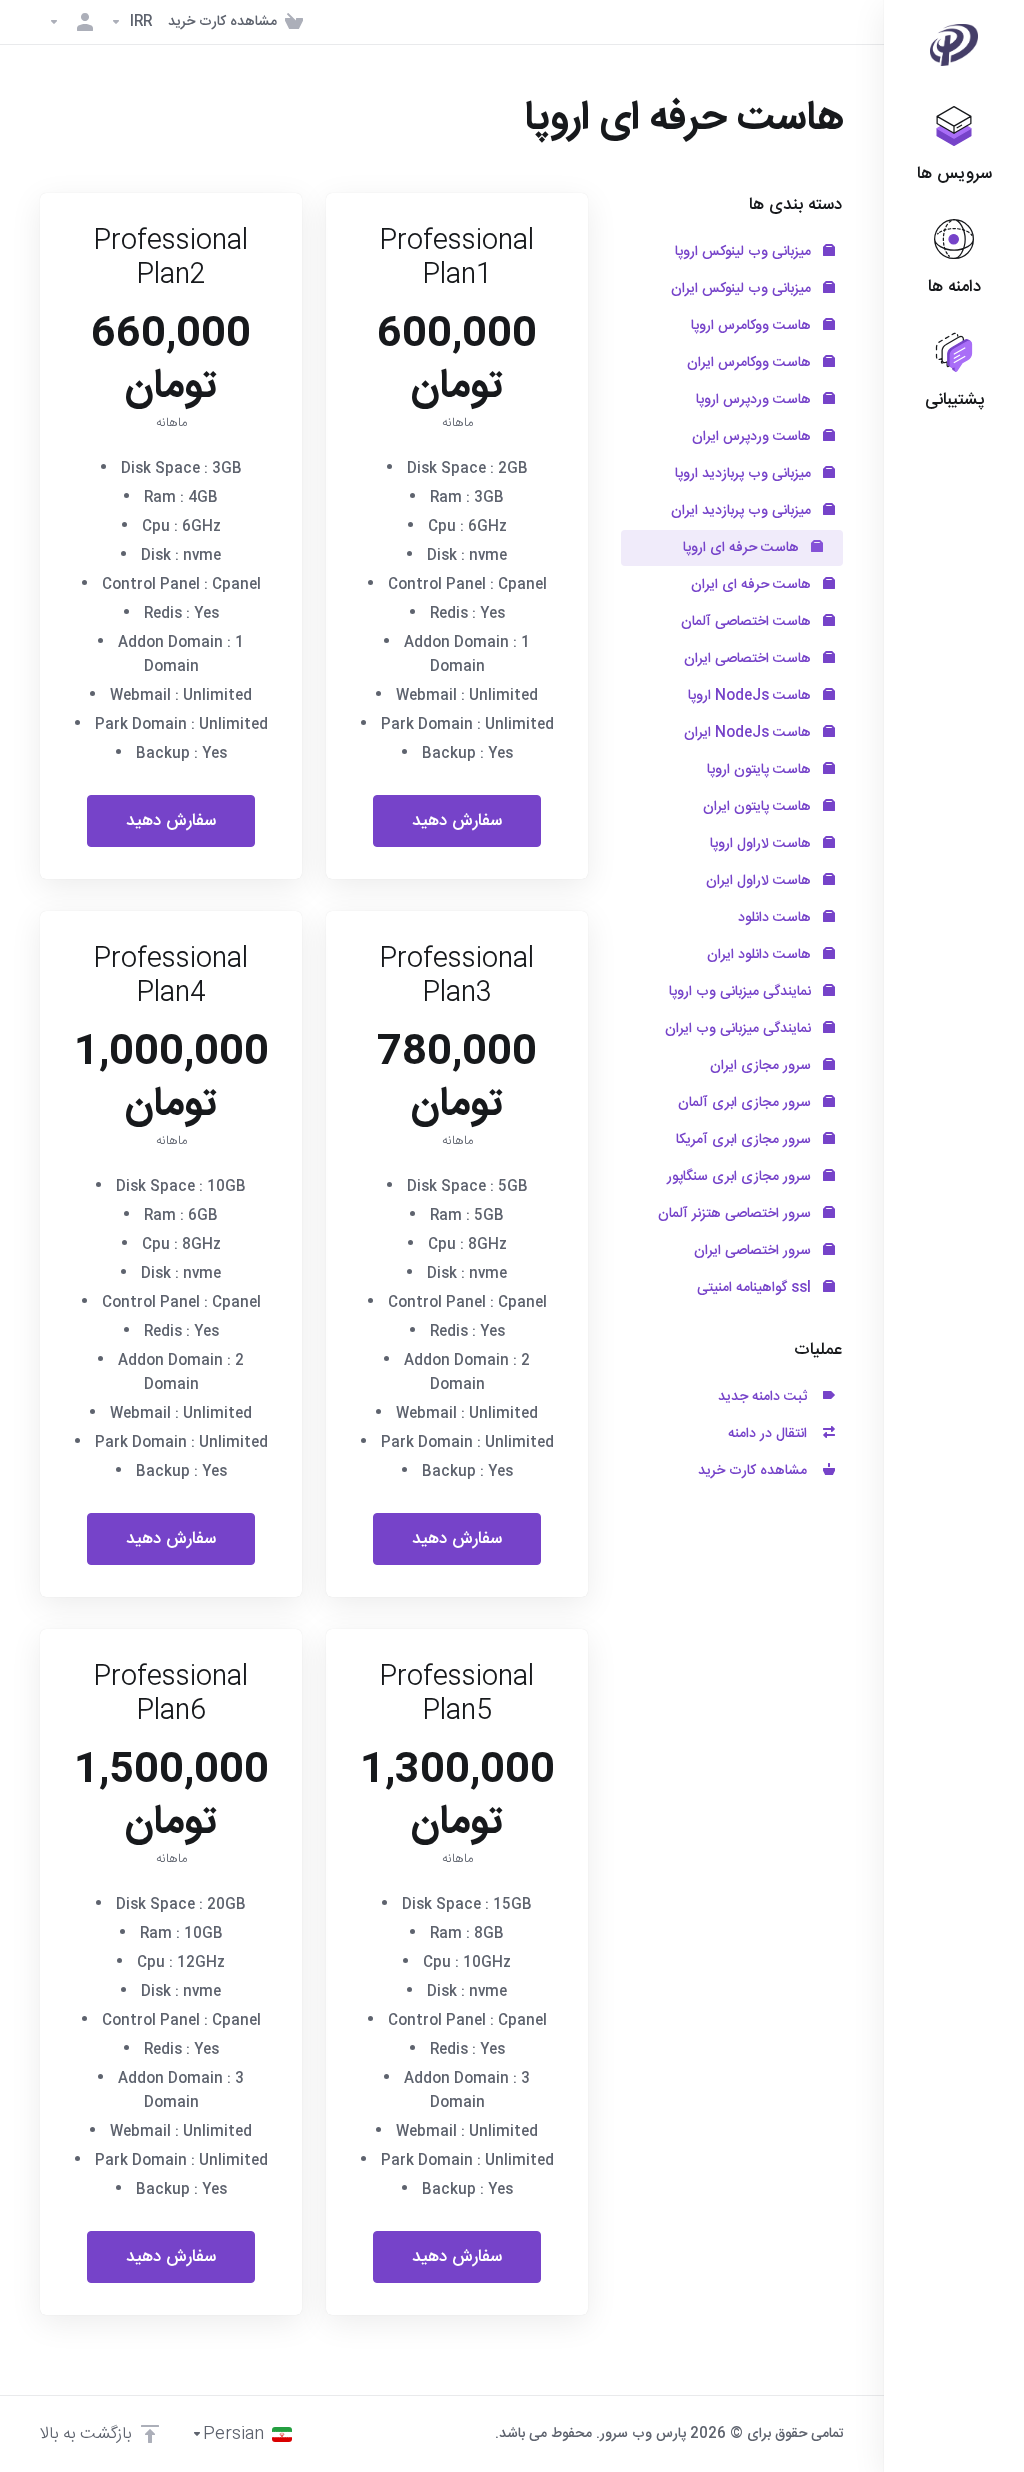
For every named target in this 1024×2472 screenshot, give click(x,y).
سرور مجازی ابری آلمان (746, 1103)
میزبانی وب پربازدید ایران (743, 511)
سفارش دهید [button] (457, 821)
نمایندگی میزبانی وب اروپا (742, 992)
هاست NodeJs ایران (749, 733)
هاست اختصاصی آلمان (748, 622)
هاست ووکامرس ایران (751, 363)
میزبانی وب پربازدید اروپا (745, 474)
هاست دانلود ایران (761, 955)
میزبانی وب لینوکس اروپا (745, 252)
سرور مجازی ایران (762, 1066)
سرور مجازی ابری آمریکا (745, 1140)
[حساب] (71, 22)
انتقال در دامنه (771, 1434)
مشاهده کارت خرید (756, 1471)
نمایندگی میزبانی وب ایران (740, 1029)
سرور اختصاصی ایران (754, 1251)
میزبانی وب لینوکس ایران (743, 289)
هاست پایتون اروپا (761, 770)
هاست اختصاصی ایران (749, 659)
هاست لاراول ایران (760, 881)
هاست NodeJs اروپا (751, 696)
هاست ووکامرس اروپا (753, 326)
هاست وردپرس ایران (753, 437)
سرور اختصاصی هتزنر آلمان (736, 1214)
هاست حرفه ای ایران (753, 585)
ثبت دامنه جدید (766, 1397)
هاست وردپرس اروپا (755, 400)
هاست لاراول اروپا (762, 844)
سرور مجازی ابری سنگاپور (741, 1177)
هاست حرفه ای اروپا (743, 548)
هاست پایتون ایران (759, 807)
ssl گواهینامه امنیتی (756, 1288)
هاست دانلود (776, 918)
